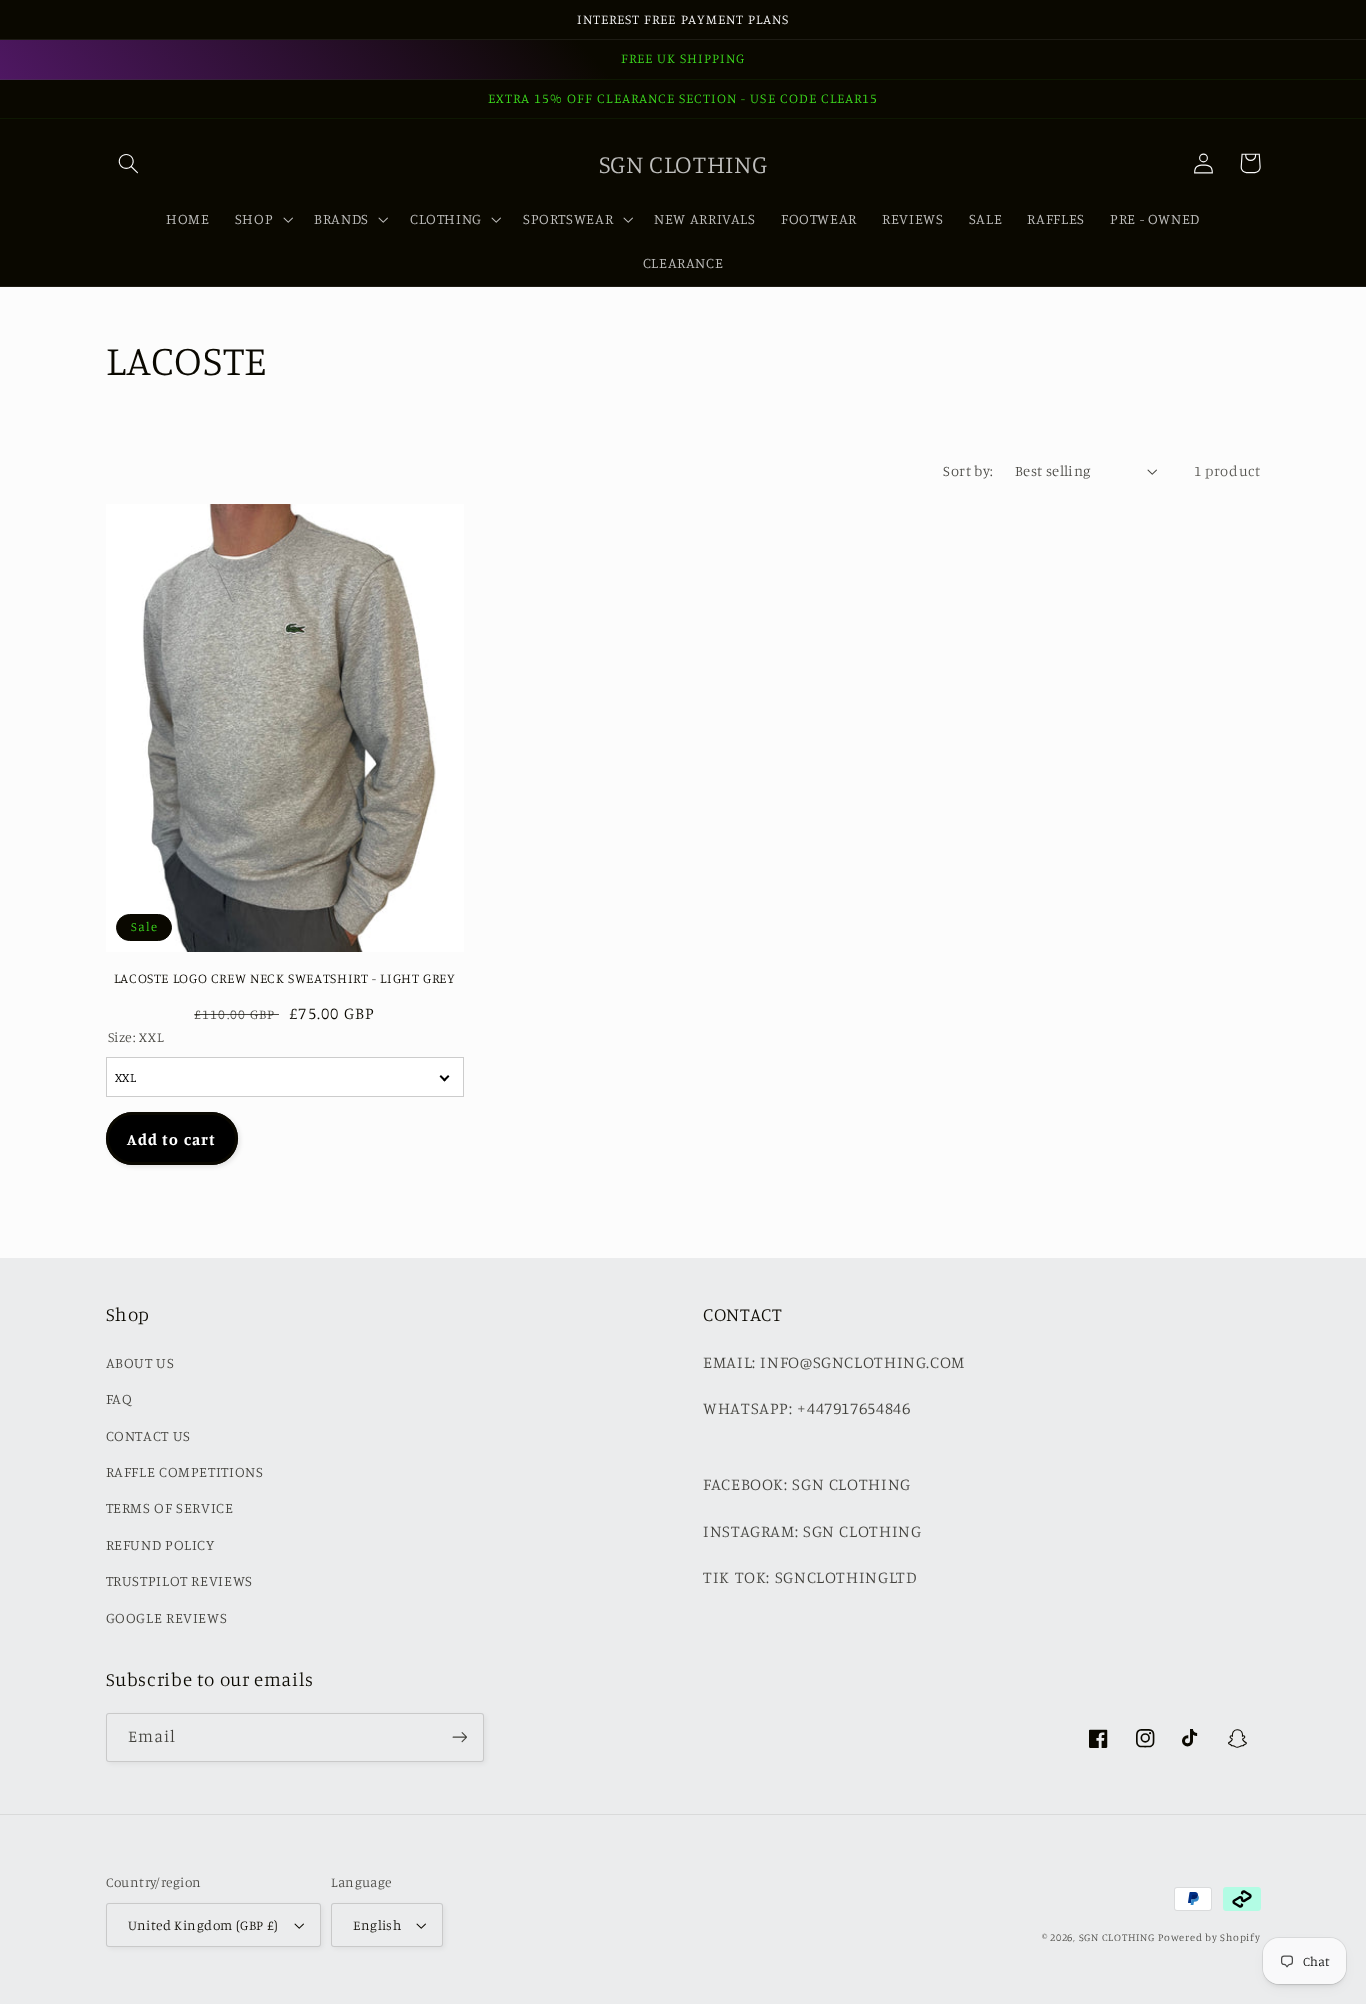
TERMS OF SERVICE (170, 1507)
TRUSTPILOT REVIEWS (179, 1580)
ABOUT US (140, 1362)
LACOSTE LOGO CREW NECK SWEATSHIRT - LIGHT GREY (285, 978)
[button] (129, 163)
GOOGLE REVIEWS (167, 1617)
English (377, 1925)
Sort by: (968, 470)
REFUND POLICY (160, 1544)
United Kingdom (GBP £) (203, 1925)
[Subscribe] (459, 1737)
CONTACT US (148, 1435)
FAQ (119, 1398)
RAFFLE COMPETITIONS (185, 1471)
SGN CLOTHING (1117, 1937)
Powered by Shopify (1209, 1937)
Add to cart (171, 1139)
